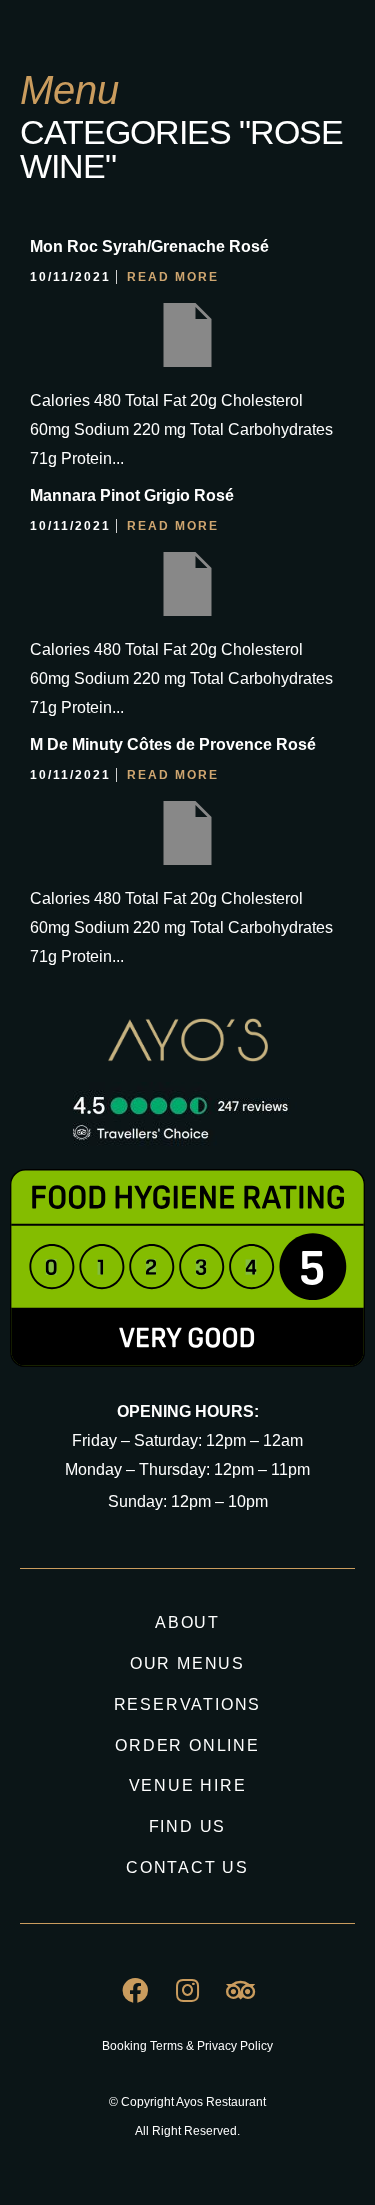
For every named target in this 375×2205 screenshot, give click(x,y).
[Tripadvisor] (241, 1990)
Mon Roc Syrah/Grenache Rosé (149, 246)
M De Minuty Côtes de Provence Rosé (173, 744)
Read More (173, 277)
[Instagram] (188, 1990)
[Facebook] (135, 1990)
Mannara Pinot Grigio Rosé (132, 495)
